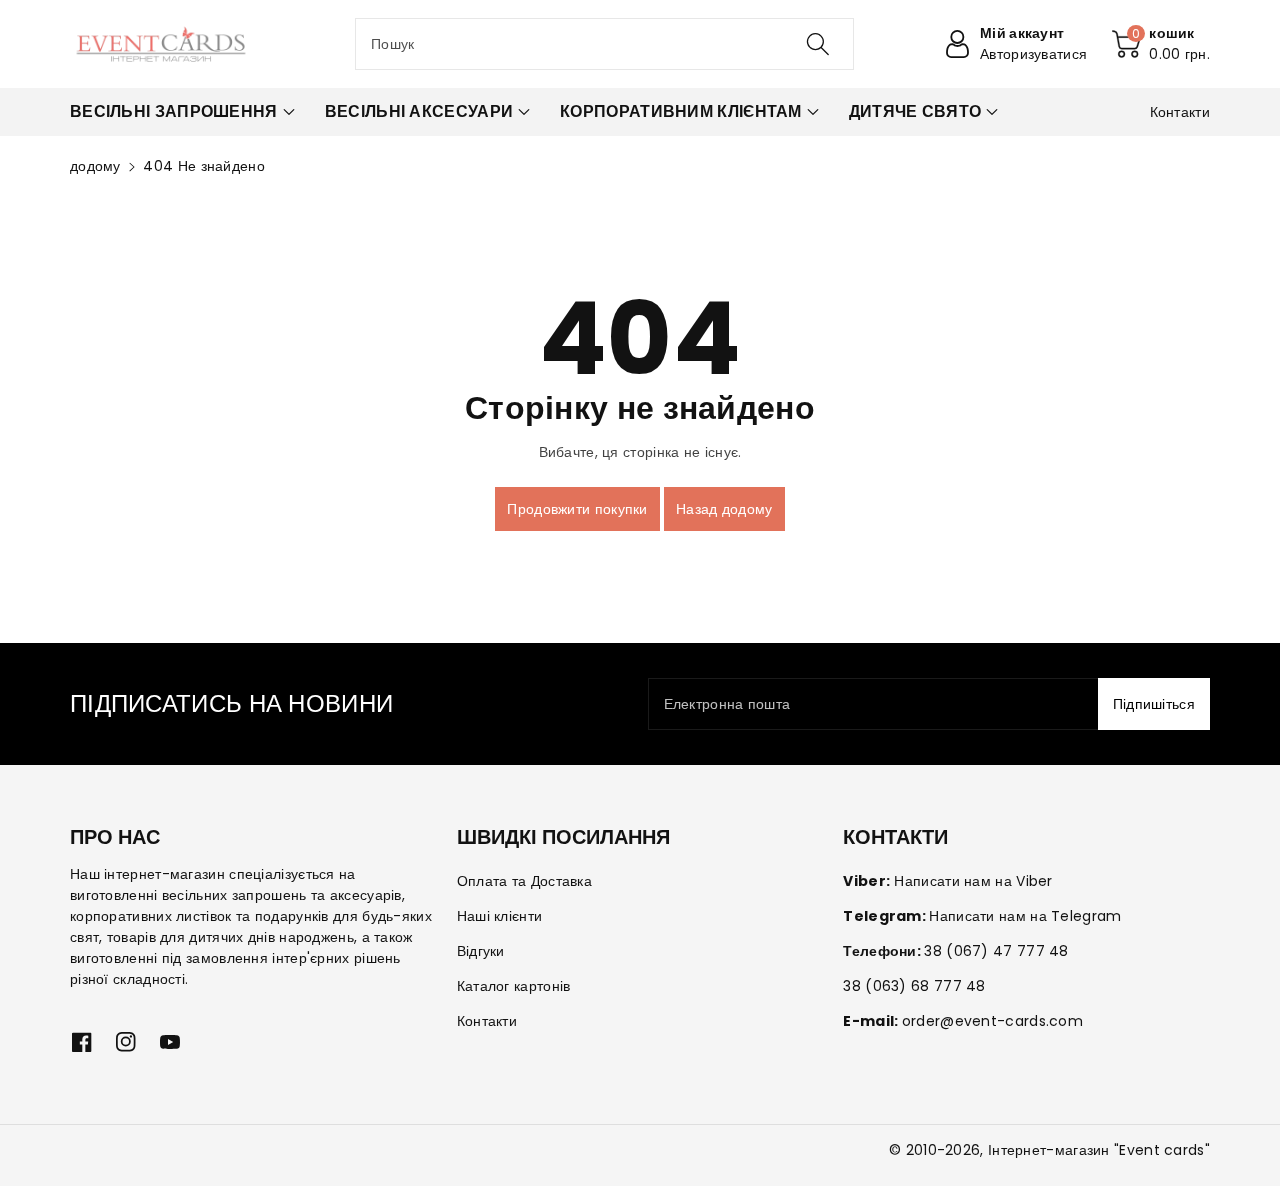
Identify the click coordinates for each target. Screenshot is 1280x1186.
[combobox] (604, 44)
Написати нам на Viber (973, 881)
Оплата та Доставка (524, 881)
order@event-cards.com (992, 1021)
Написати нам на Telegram (1025, 916)
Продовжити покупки (577, 509)
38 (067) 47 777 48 (996, 951)
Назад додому (724, 509)
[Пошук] (817, 44)
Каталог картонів (514, 986)
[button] (1161, 44)
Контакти (487, 1021)
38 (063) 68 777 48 (914, 986)
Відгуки (481, 951)
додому (95, 166)
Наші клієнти (500, 916)
